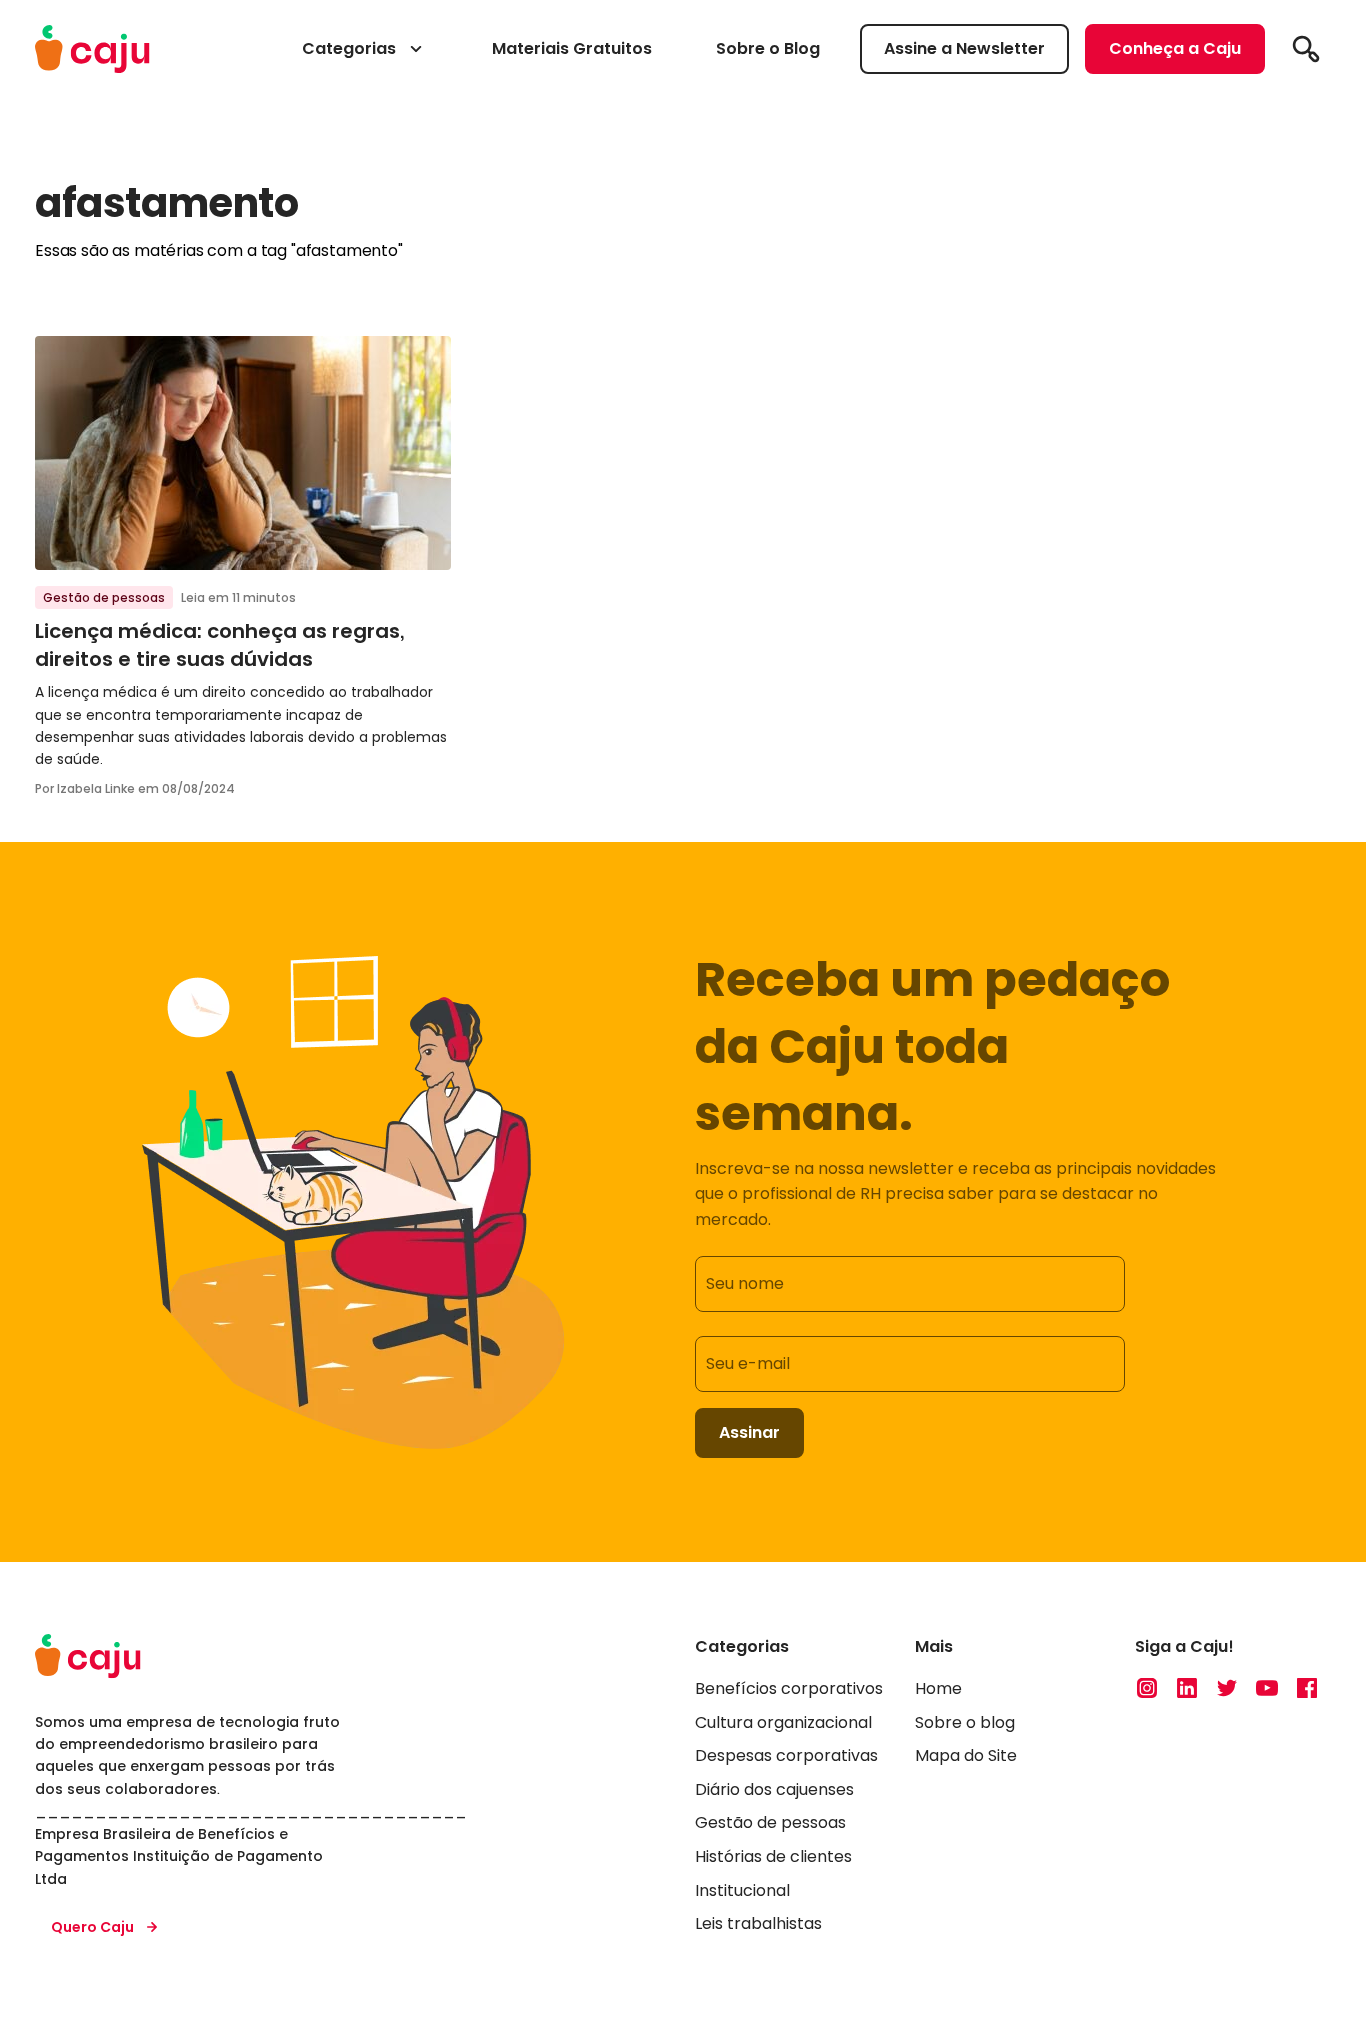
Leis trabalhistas (758, 1923)
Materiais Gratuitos (572, 48)
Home (938, 1688)
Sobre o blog (965, 1722)
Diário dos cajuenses (774, 1789)
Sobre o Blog (768, 48)
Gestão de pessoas (104, 597)
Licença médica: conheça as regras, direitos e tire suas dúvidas (219, 645)
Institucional (742, 1890)
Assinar (749, 1432)
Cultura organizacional (783, 1722)
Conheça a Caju (1175, 48)
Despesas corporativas (786, 1755)
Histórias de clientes (773, 1856)
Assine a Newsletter (964, 48)
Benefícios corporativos (789, 1688)
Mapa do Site (966, 1755)
